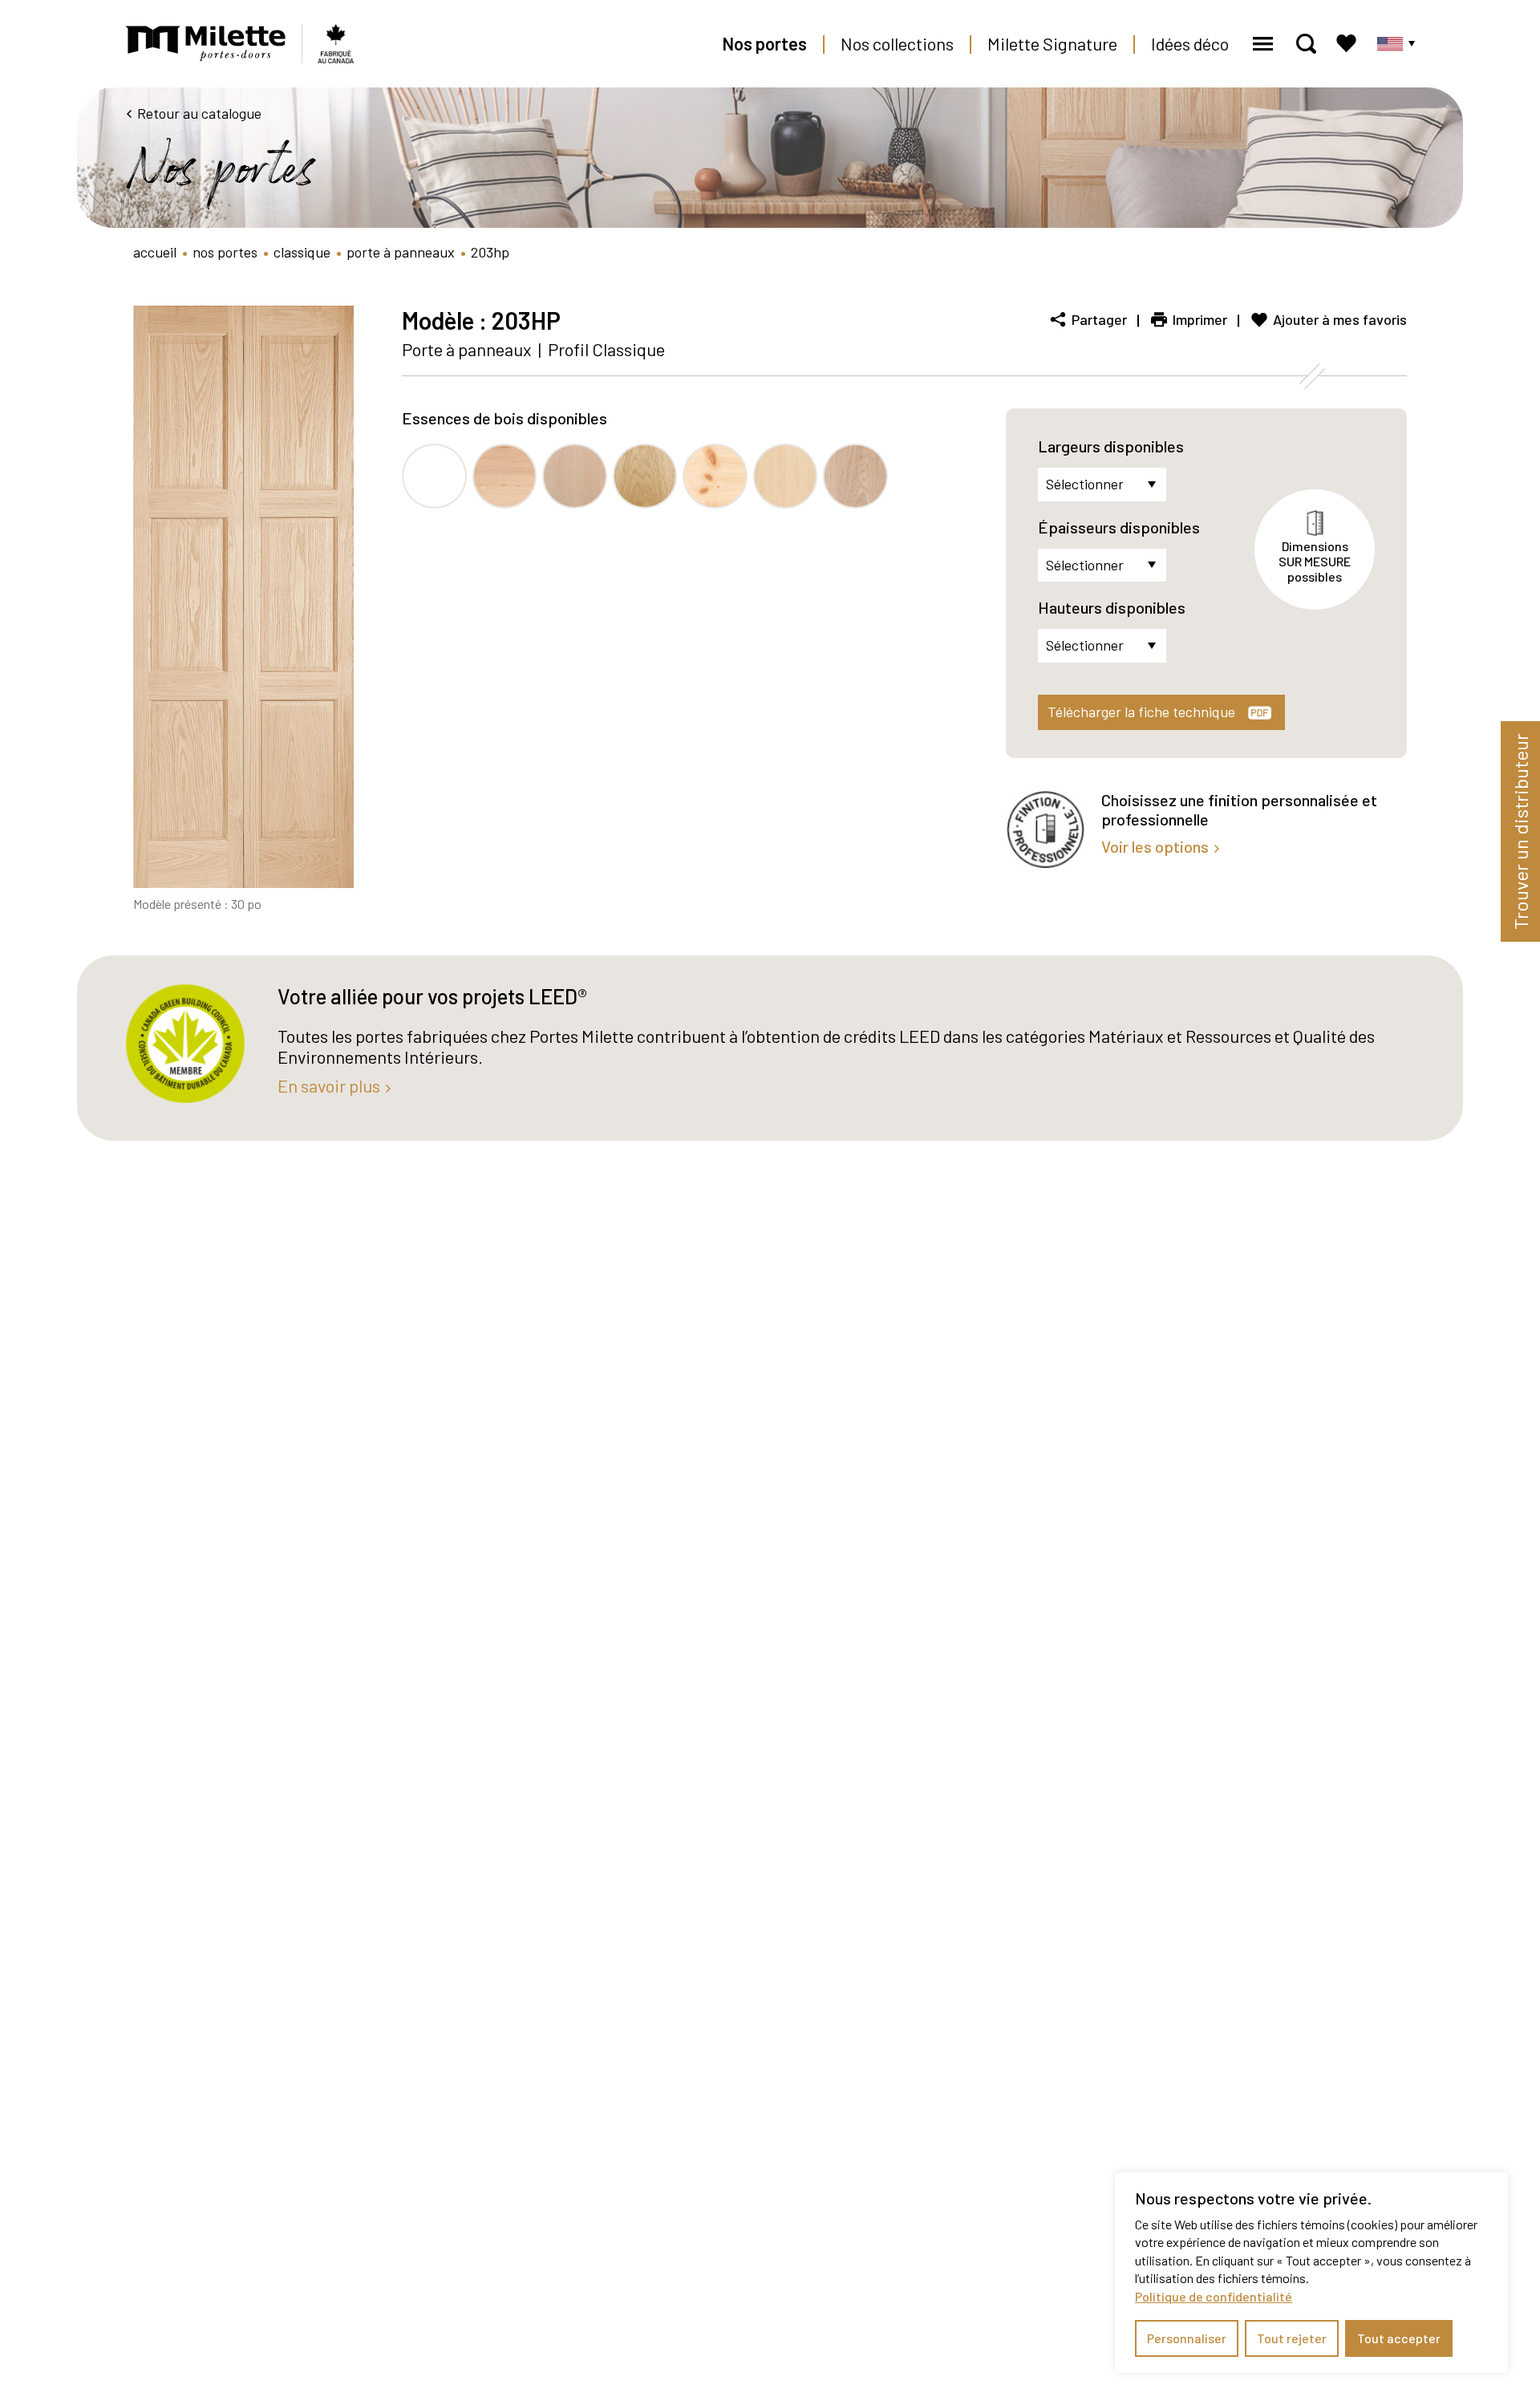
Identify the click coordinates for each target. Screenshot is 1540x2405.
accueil (155, 252)
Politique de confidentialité (1214, 2296)
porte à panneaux (401, 252)
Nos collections (897, 43)
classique (302, 252)
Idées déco (1190, 43)
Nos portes (764, 43)
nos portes (225, 252)
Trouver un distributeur (1520, 831)
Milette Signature (1052, 43)
